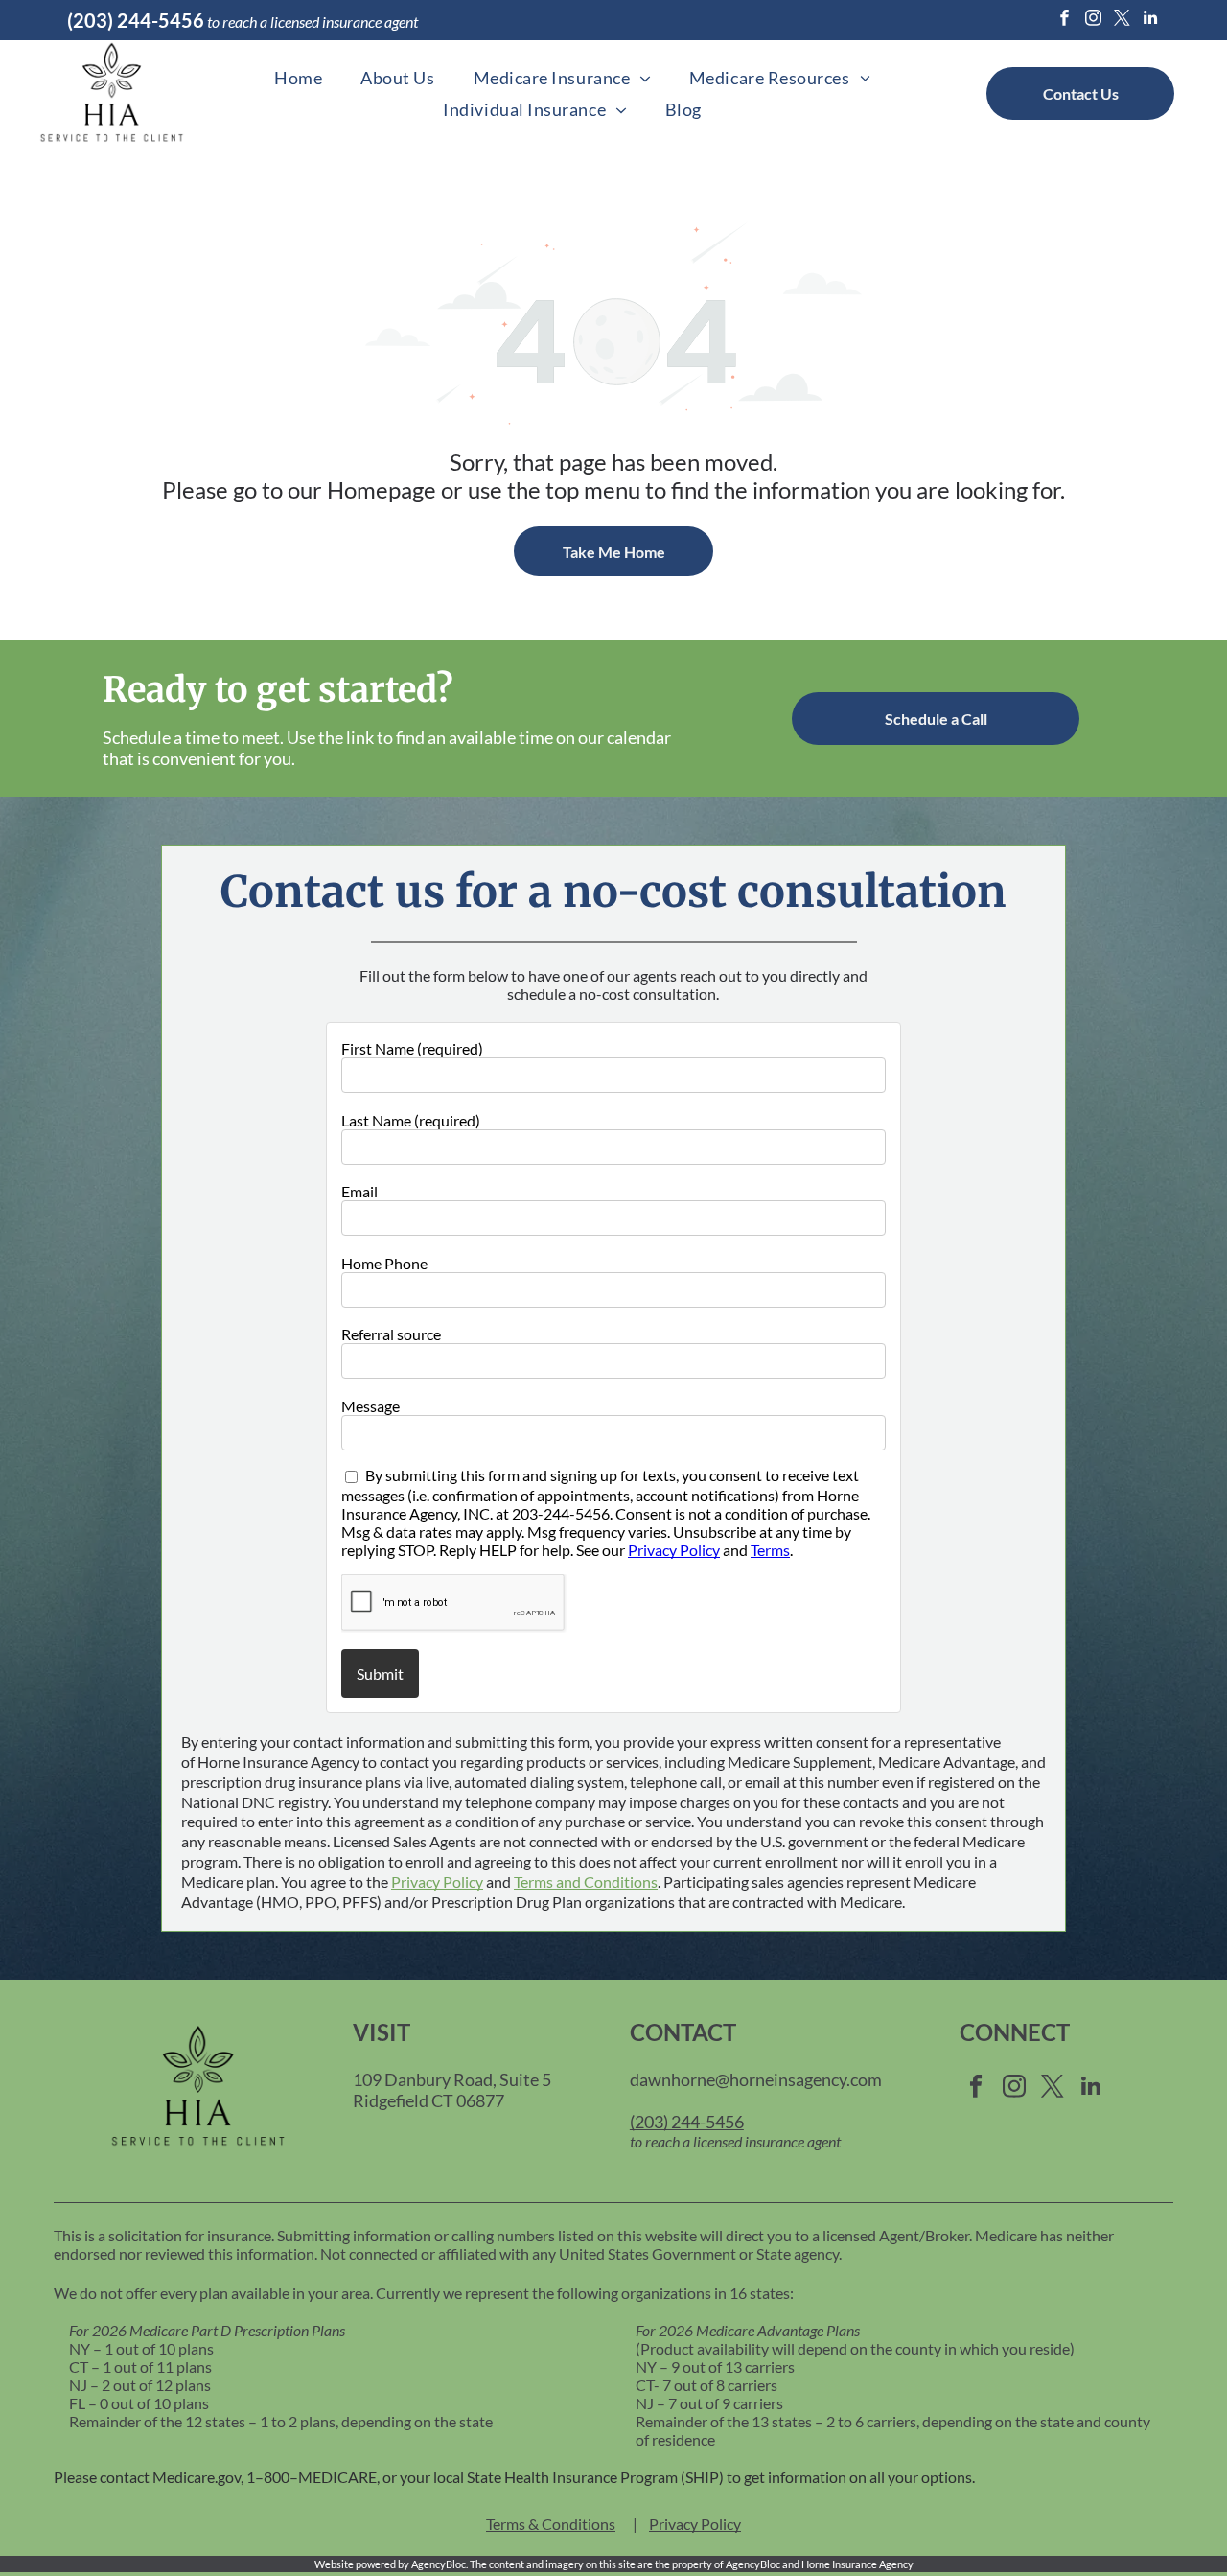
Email (359, 1191)
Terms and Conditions (586, 1881)
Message (370, 1406)
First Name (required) (412, 1048)
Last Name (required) (411, 1120)
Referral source (391, 1334)
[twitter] (1122, 20)
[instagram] (1093, 20)
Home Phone (384, 1263)
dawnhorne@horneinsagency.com (756, 2079)
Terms (770, 1550)
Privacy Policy (674, 1550)
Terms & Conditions (551, 2524)
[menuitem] (298, 78)
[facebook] (1065, 20)
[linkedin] (1151, 20)
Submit (380, 1673)
